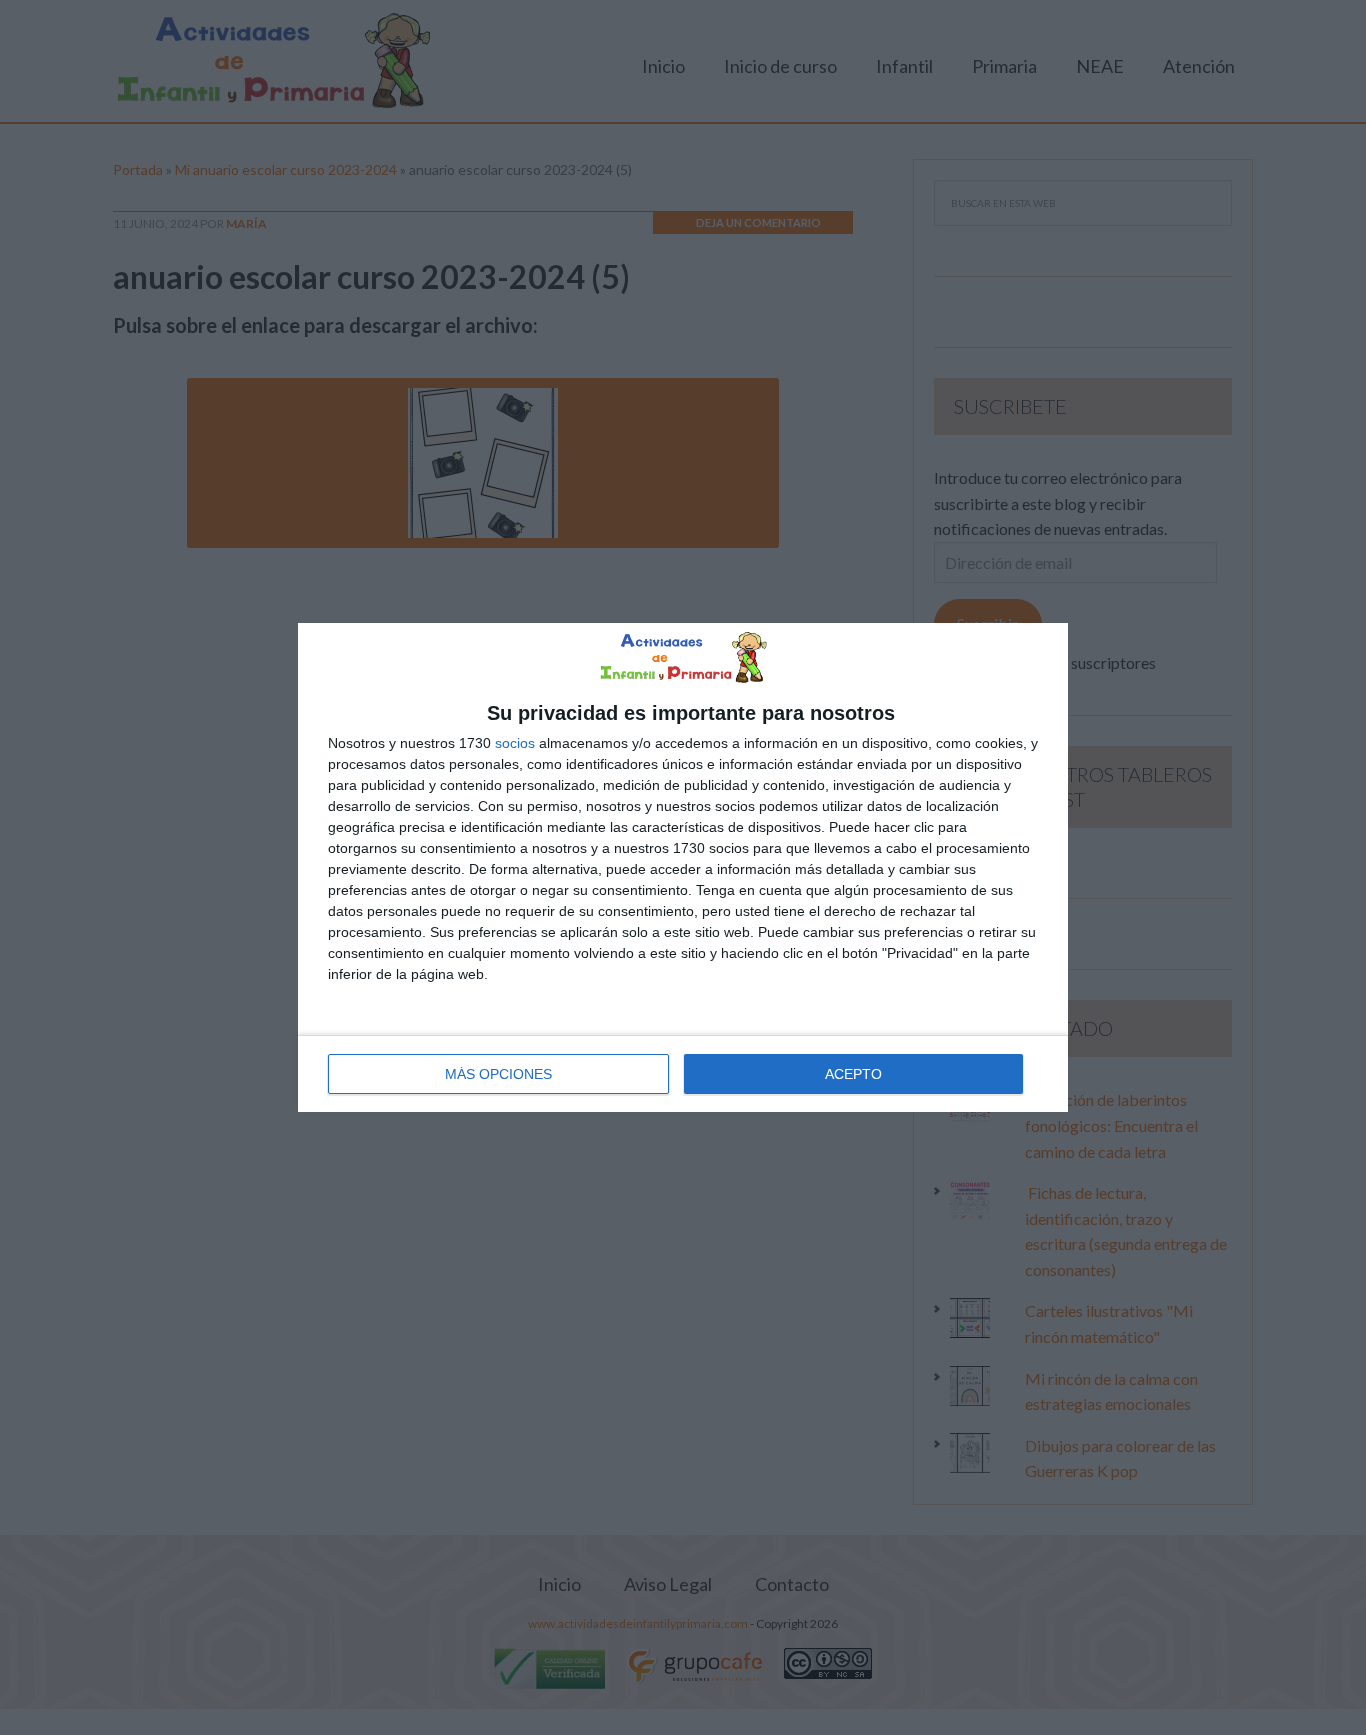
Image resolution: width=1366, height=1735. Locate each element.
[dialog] (683, 867)
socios (515, 743)
